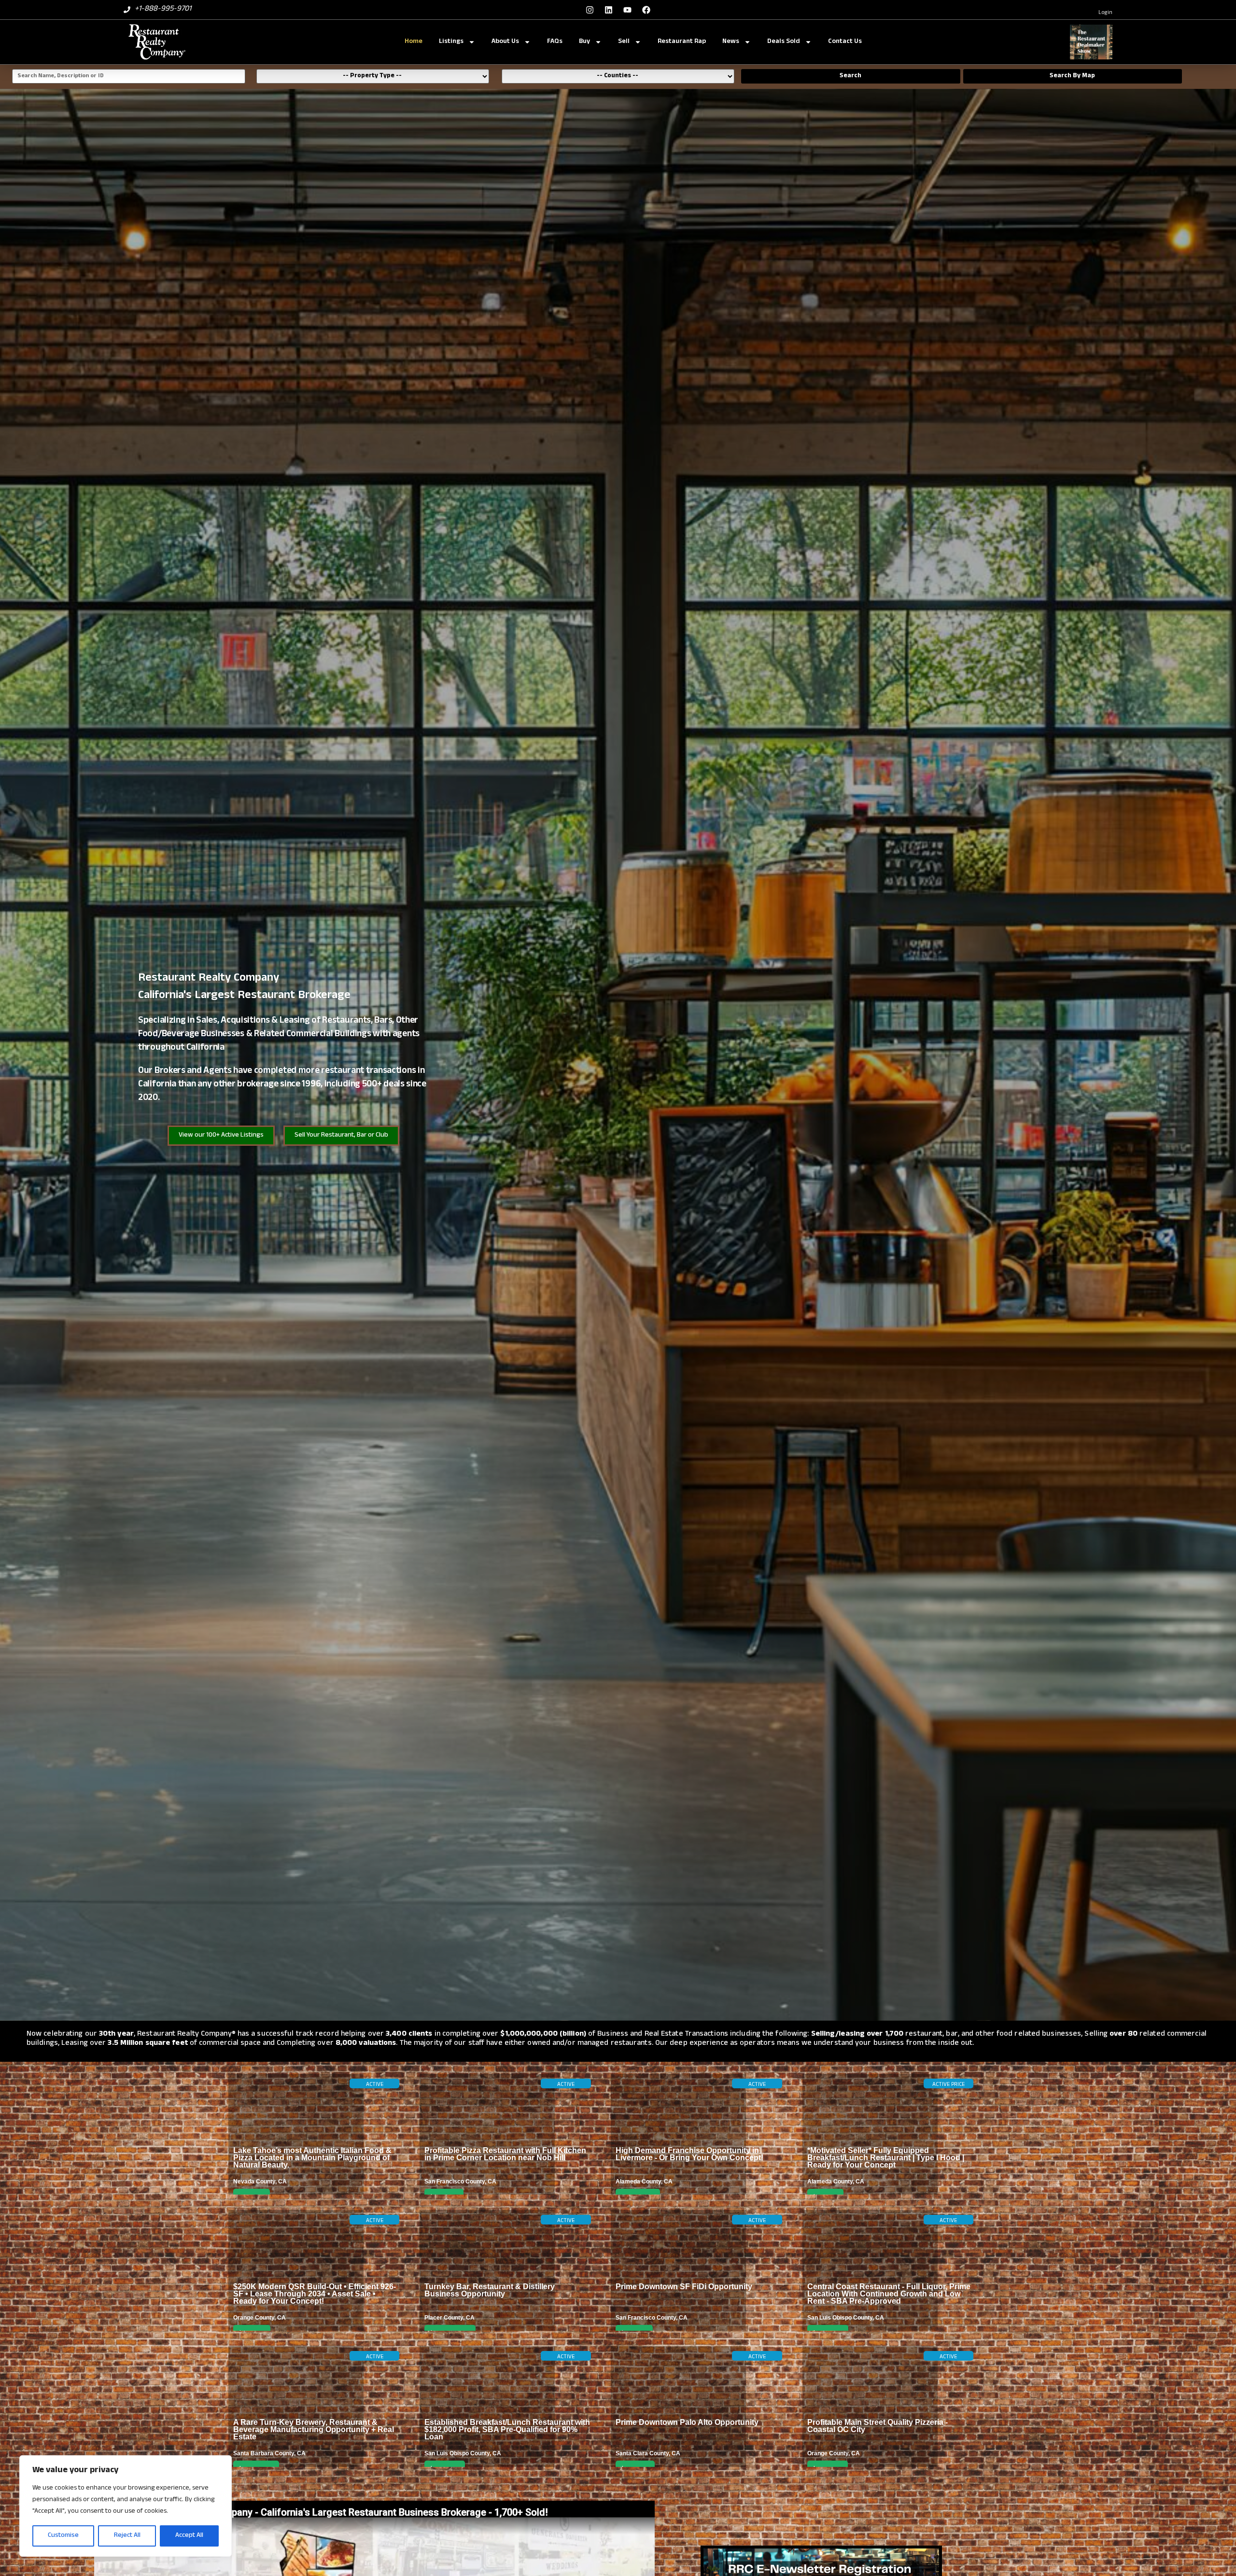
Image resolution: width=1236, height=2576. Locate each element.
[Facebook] (646, 10)
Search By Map (1072, 76)
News (731, 42)
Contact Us (845, 42)
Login (1105, 13)
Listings (451, 42)
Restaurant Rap (682, 42)
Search (850, 76)
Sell (624, 42)
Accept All (189, 2536)
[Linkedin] (608, 10)
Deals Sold (784, 42)
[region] (126, 2506)
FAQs (555, 42)
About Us (505, 42)
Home (414, 42)
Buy (584, 42)
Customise (63, 2536)
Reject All (127, 2536)
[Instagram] (590, 10)
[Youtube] (627, 10)
